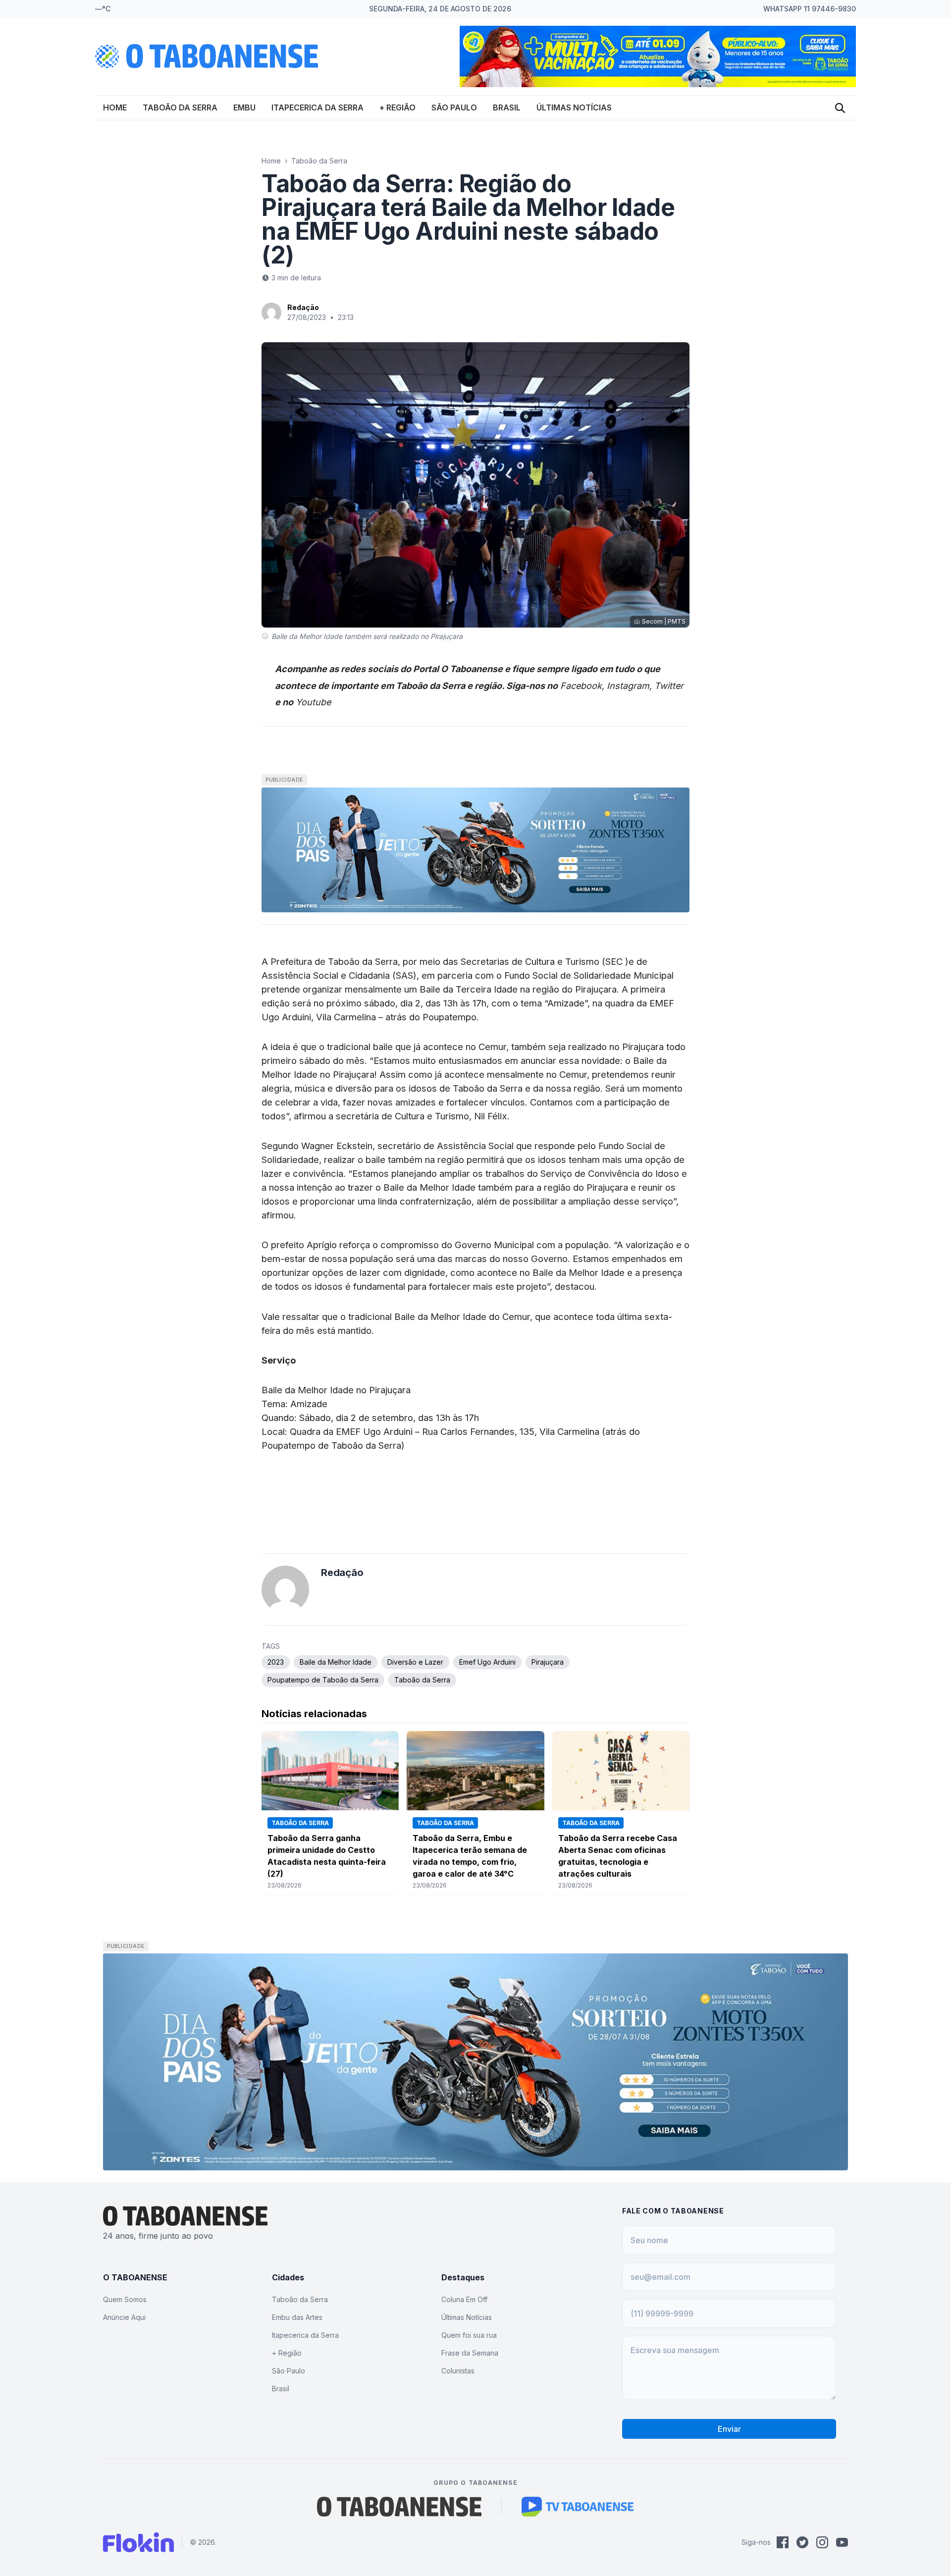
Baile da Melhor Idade (336, 1662)
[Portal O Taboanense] (399, 2507)
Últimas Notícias (574, 107)
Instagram (628, 686)
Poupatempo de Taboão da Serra (323, 1680)
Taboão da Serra (180, 107)
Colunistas (458, 2371)
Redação (303, 307)
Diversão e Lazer (415, 1662)
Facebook (581, 686)
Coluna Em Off (464, 2299)
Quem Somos (125, 2299)
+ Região (397, 107)
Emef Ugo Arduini (487, 1662)
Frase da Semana (470, 2353)
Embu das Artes (297, 2317)
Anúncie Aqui (124, 2317)
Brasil (507, 107)
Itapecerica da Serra (317, 107)
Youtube (313, 702)
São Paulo (454, 107)
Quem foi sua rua (469, 2335)
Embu (244, 107)
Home (115, 107)
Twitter (669, 686)
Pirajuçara (548, 1662)
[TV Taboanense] (578, 2507)
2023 (276, 1662)
